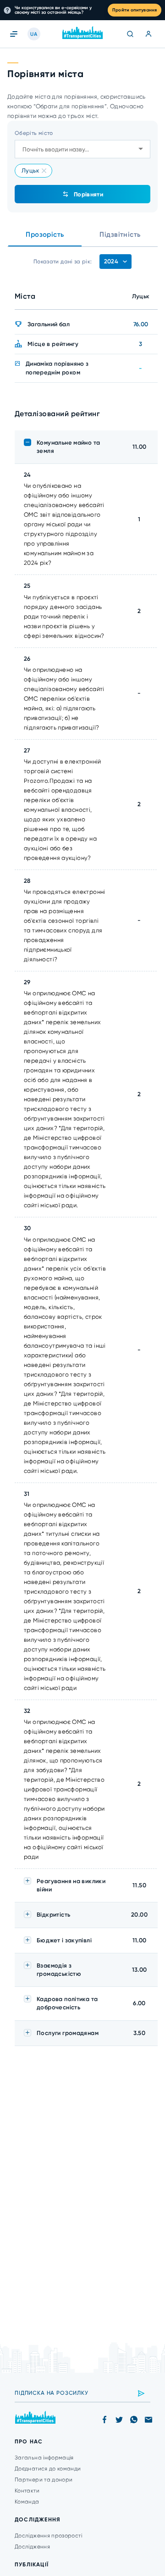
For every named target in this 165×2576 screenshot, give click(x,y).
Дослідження (32, 2547)
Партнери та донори (44, 2480)
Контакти (27, 2491)
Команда (27, 2502)
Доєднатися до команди (48, 2469)
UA (34, 34)
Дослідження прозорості (48, 2536)
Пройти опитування (135, 10)
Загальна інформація (44, 2458)
